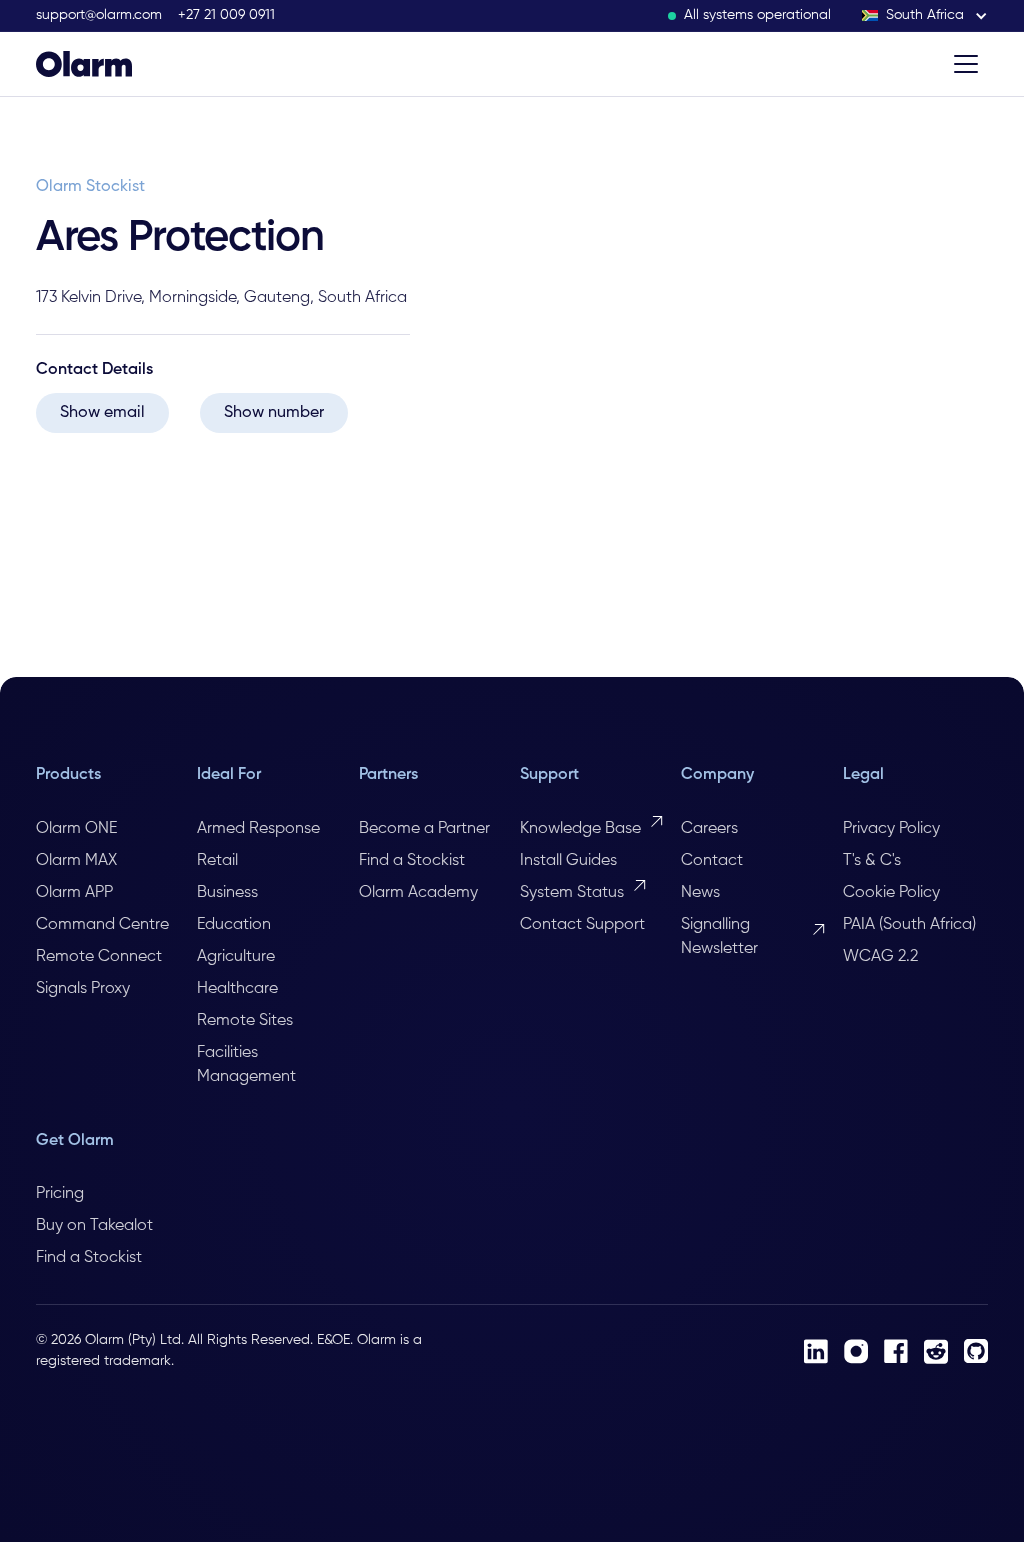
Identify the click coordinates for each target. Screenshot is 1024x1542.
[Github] (976, 1351)
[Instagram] (856, 1351)
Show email (102, 413)
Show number (274, 413)
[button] (925, 15)
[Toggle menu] (966, 64)
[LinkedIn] (816, 1351)
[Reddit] (936, 1351)
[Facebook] (896, 1351)
